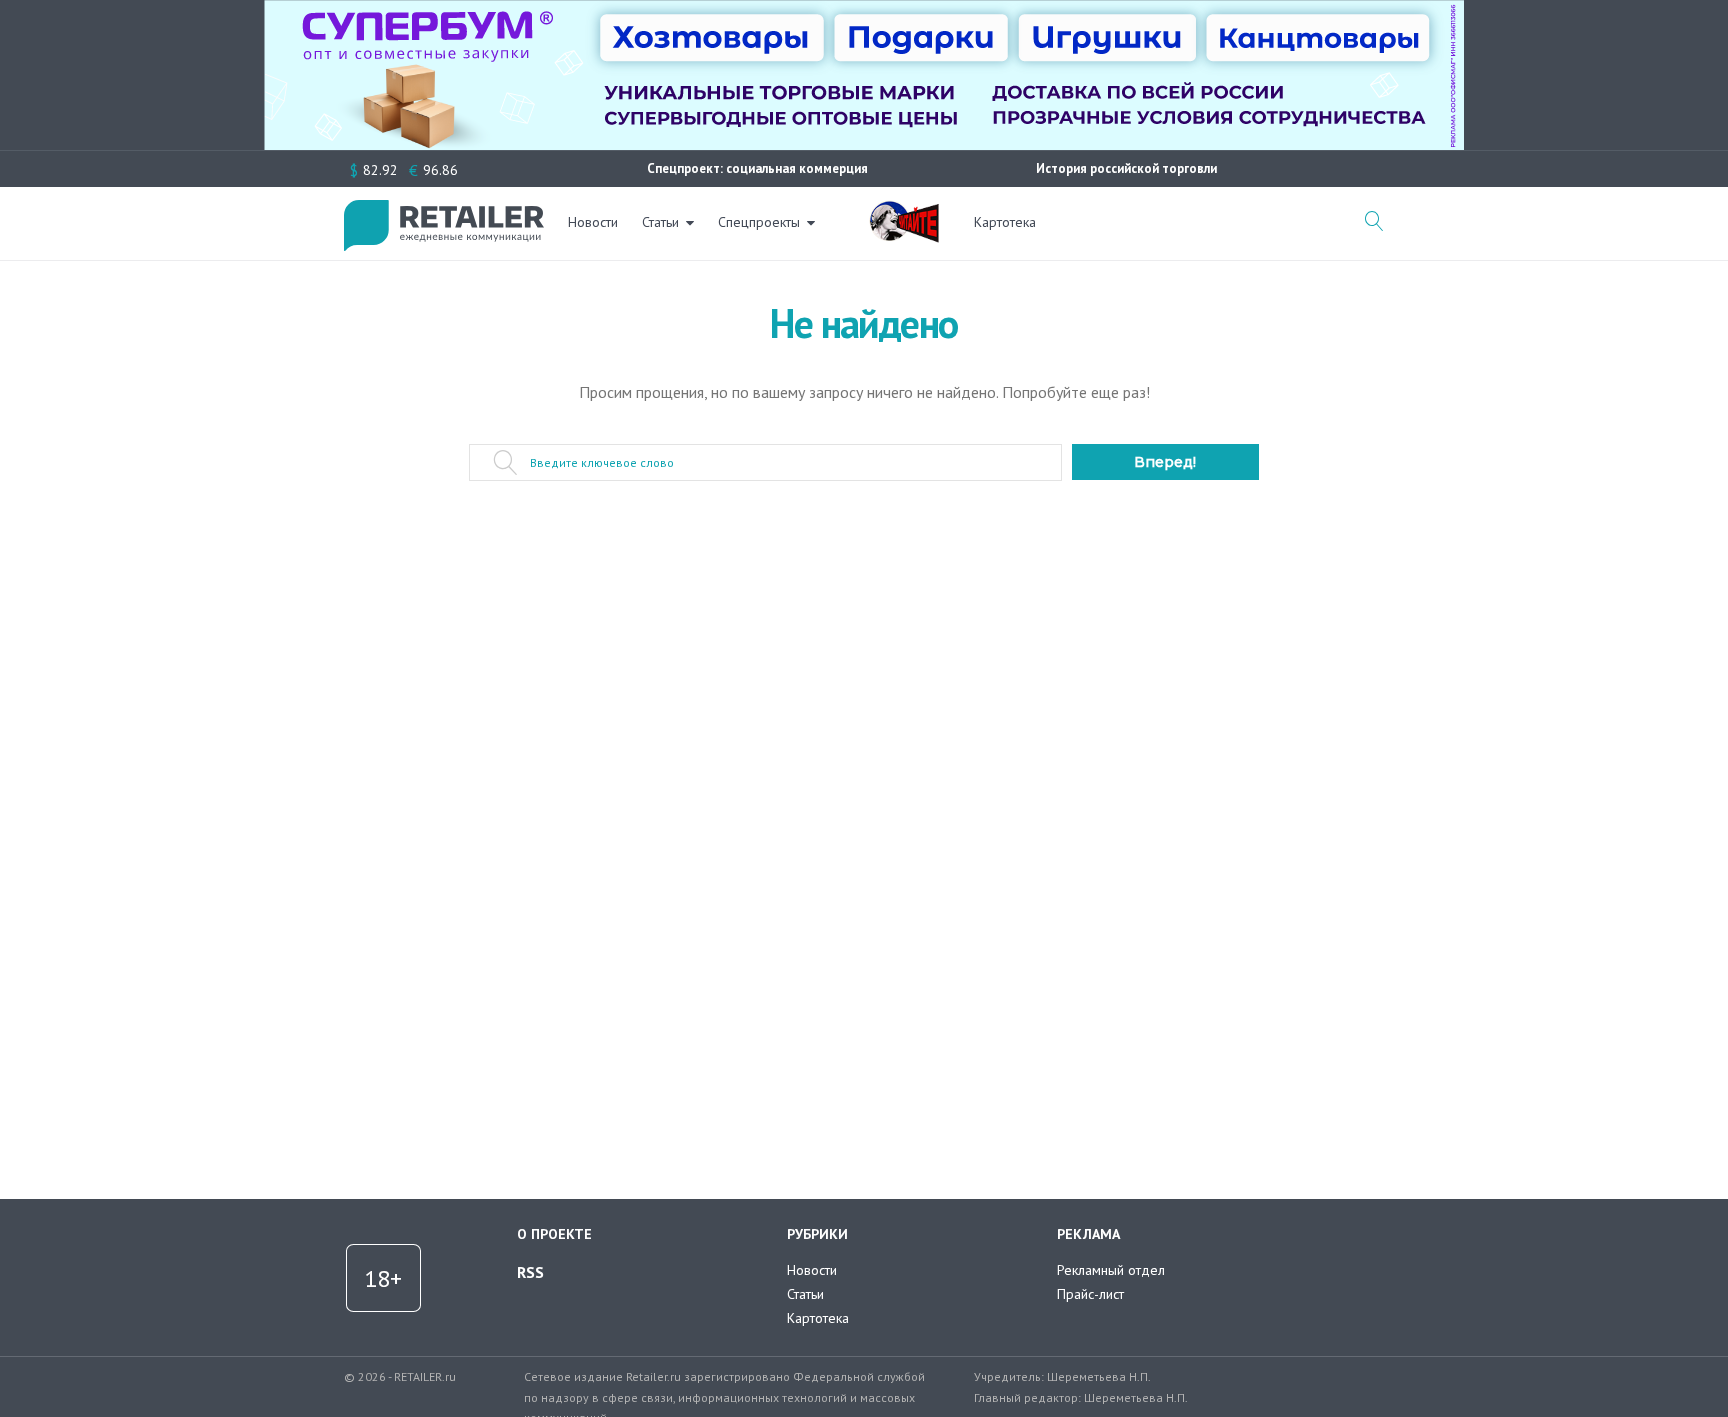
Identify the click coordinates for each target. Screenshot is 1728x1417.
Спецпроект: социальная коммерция (757, 168)
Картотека (1005, 222)
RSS (530, 1272)
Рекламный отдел (1111, 1270)
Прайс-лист (1090, 1294)
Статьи (660, 222)
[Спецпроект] (904, 211)
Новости (593, 222)
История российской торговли (1126, 168)
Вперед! (1165, 462)
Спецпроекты (759, 222)
